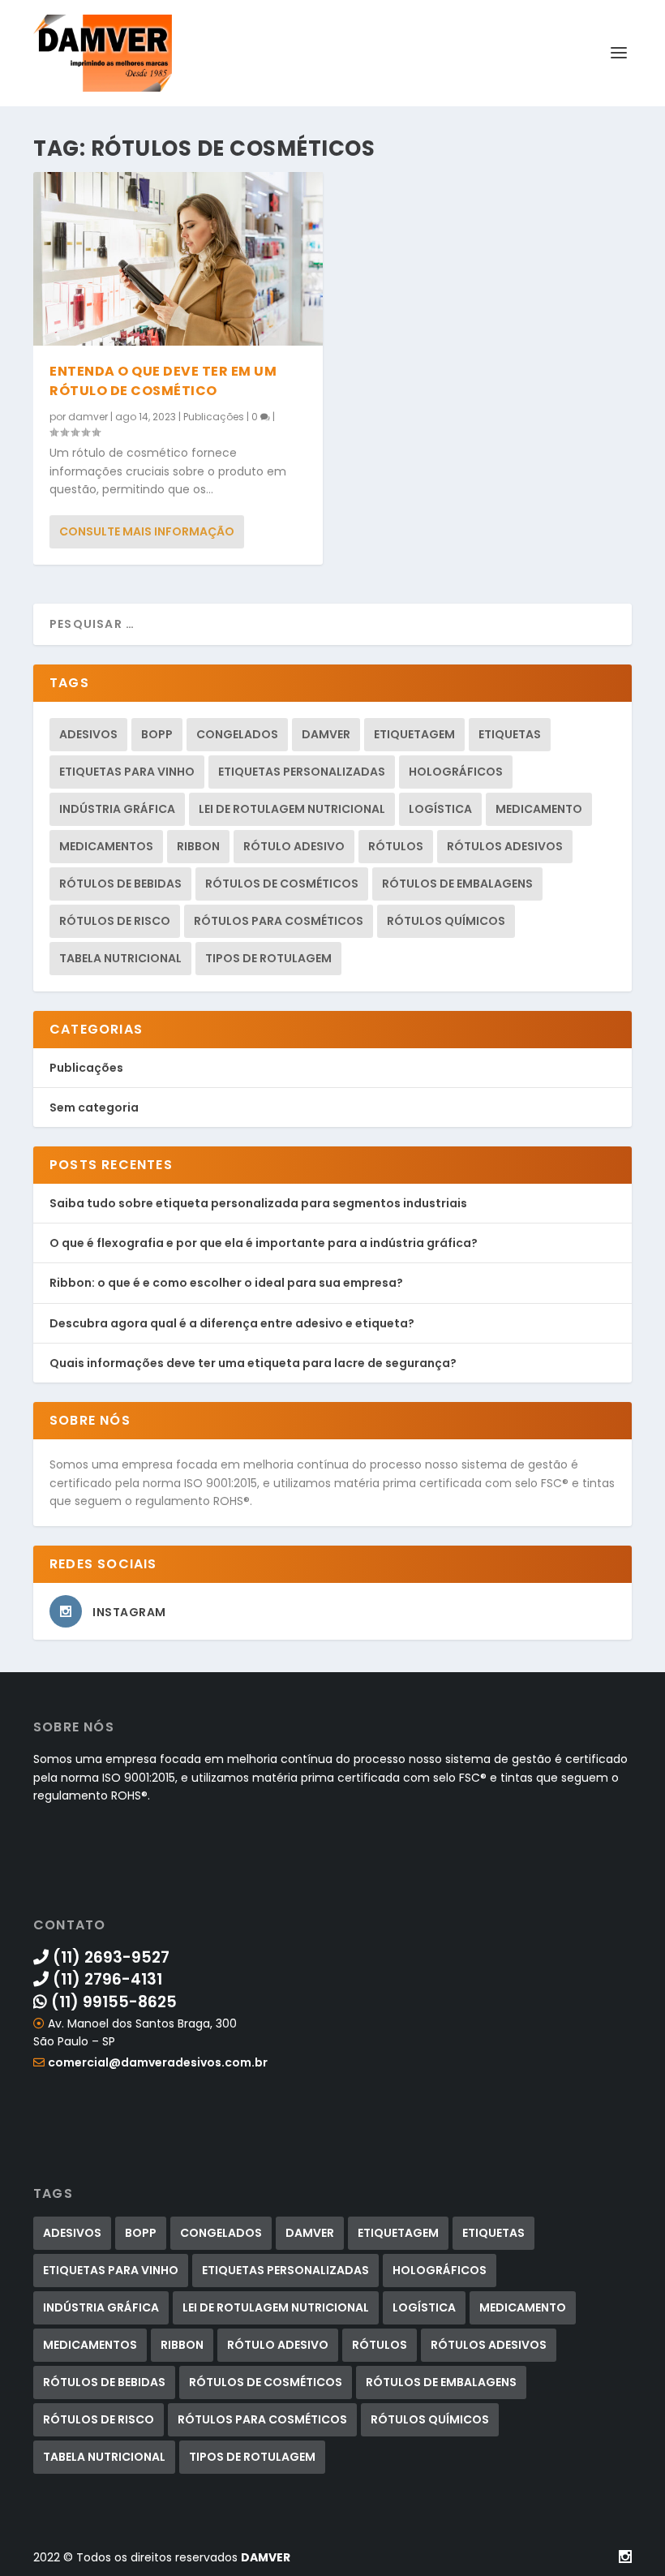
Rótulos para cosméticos (279, 921)
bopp (157, 734)
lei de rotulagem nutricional (292, 809)
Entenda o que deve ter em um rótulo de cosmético (163, 381)
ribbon (198, 846)
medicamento (539, 809)
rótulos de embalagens (457, 884)
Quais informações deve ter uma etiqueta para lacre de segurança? (253, 1363)
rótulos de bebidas (120, 884)
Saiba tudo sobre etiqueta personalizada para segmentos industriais (258, 1203)
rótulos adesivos (505, 846)
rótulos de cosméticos (282, 884)
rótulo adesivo (294, 846)
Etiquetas (510, 734)
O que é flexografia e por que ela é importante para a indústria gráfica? (264, 1243)
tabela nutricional (120, 958)
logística (440, 809)
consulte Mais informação (147, 531)
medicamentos (106, 846)
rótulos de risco (115, 921)
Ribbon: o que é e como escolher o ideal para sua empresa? (226, 1283)
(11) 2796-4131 (105, 1979)
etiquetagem (414, 734)
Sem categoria (94, 1107)
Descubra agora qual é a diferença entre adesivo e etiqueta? (232, 1323)
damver (88, 417)
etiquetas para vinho (127, 772)
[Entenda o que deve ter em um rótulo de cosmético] (178, 259)
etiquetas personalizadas (302, 772)
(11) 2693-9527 (109, 1957)
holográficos (456, 772)
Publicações (214, 417)
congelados (237, 734)
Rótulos (396, 846)
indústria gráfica (117, 809)
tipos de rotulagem (268, 958)
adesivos (88, 734)
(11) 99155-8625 (112, 2002)
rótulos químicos (446, 921)
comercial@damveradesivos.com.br (158, 2062)
